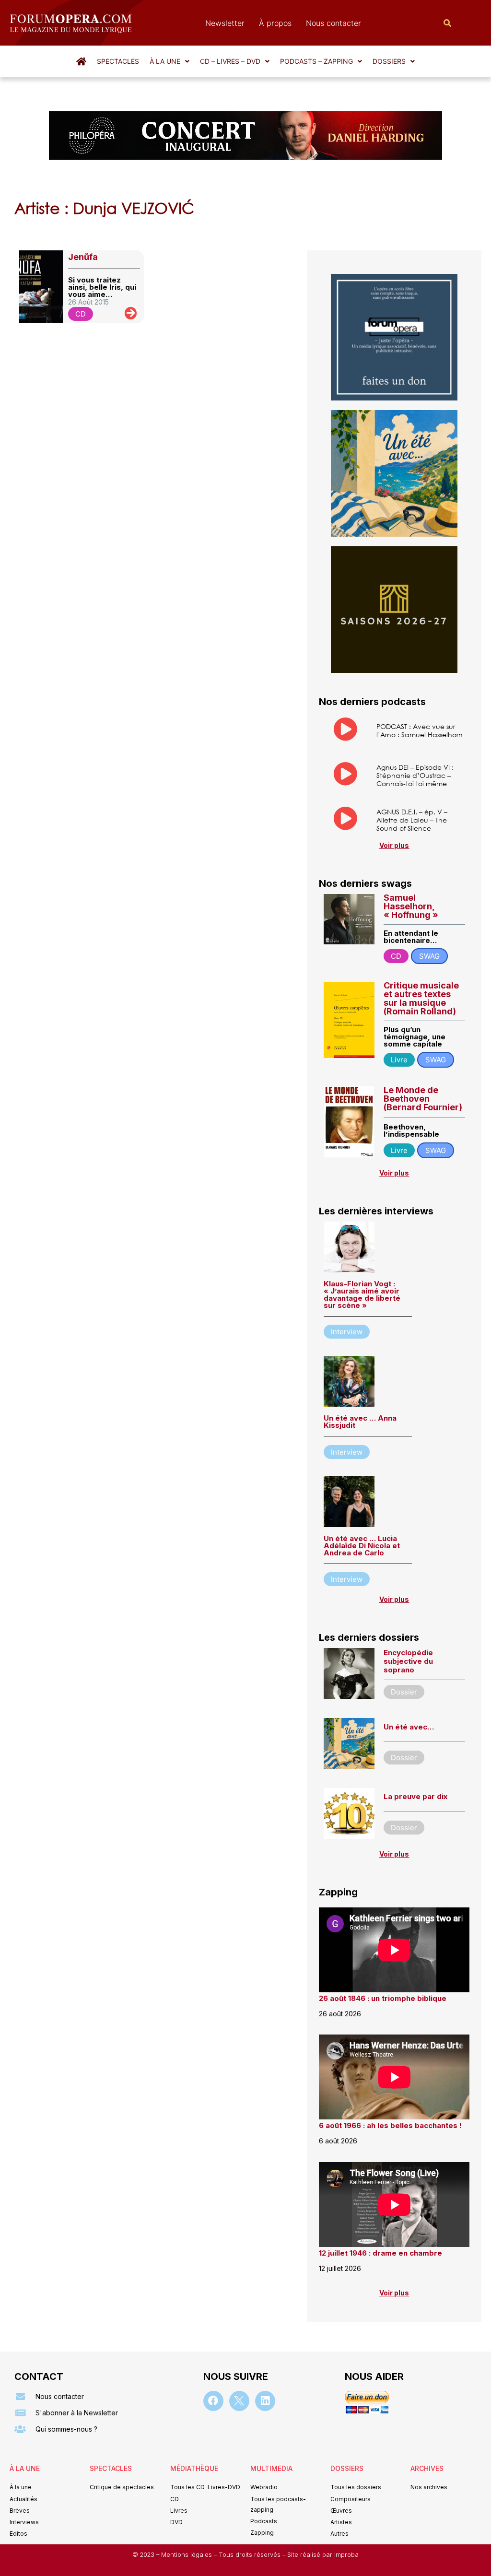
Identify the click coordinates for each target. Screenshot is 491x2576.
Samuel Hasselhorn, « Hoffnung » (411, 906)
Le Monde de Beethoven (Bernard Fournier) (423, 1099)
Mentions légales (187, 2555)
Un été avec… (409, 1727)
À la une (165, 61)
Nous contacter (333, 23)
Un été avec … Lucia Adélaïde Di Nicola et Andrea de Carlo (362, 1546)
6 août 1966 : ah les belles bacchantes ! (390, 2125)
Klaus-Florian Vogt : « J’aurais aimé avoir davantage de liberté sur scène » (362, 1294)
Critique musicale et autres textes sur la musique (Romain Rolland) (421, 998)
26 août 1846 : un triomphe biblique (383, 1998)
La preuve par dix (415, 1796)
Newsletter (225, 23)
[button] (170, 61)
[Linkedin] (265, 2401)
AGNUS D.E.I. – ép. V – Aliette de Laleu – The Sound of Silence (412, 820)
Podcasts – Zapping (316, 61)
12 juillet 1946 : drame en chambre (380, 2253)
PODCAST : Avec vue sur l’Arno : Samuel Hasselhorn (420, 730)
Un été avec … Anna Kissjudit (360, 1422)
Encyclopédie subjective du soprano (408, 1661)
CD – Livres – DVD (230, 61)
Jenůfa (83, 257)
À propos (275, 23)
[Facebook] (213, 2401)
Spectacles (118, 61)
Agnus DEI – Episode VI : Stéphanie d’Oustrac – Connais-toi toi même (415, 775)
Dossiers (389, 61)
